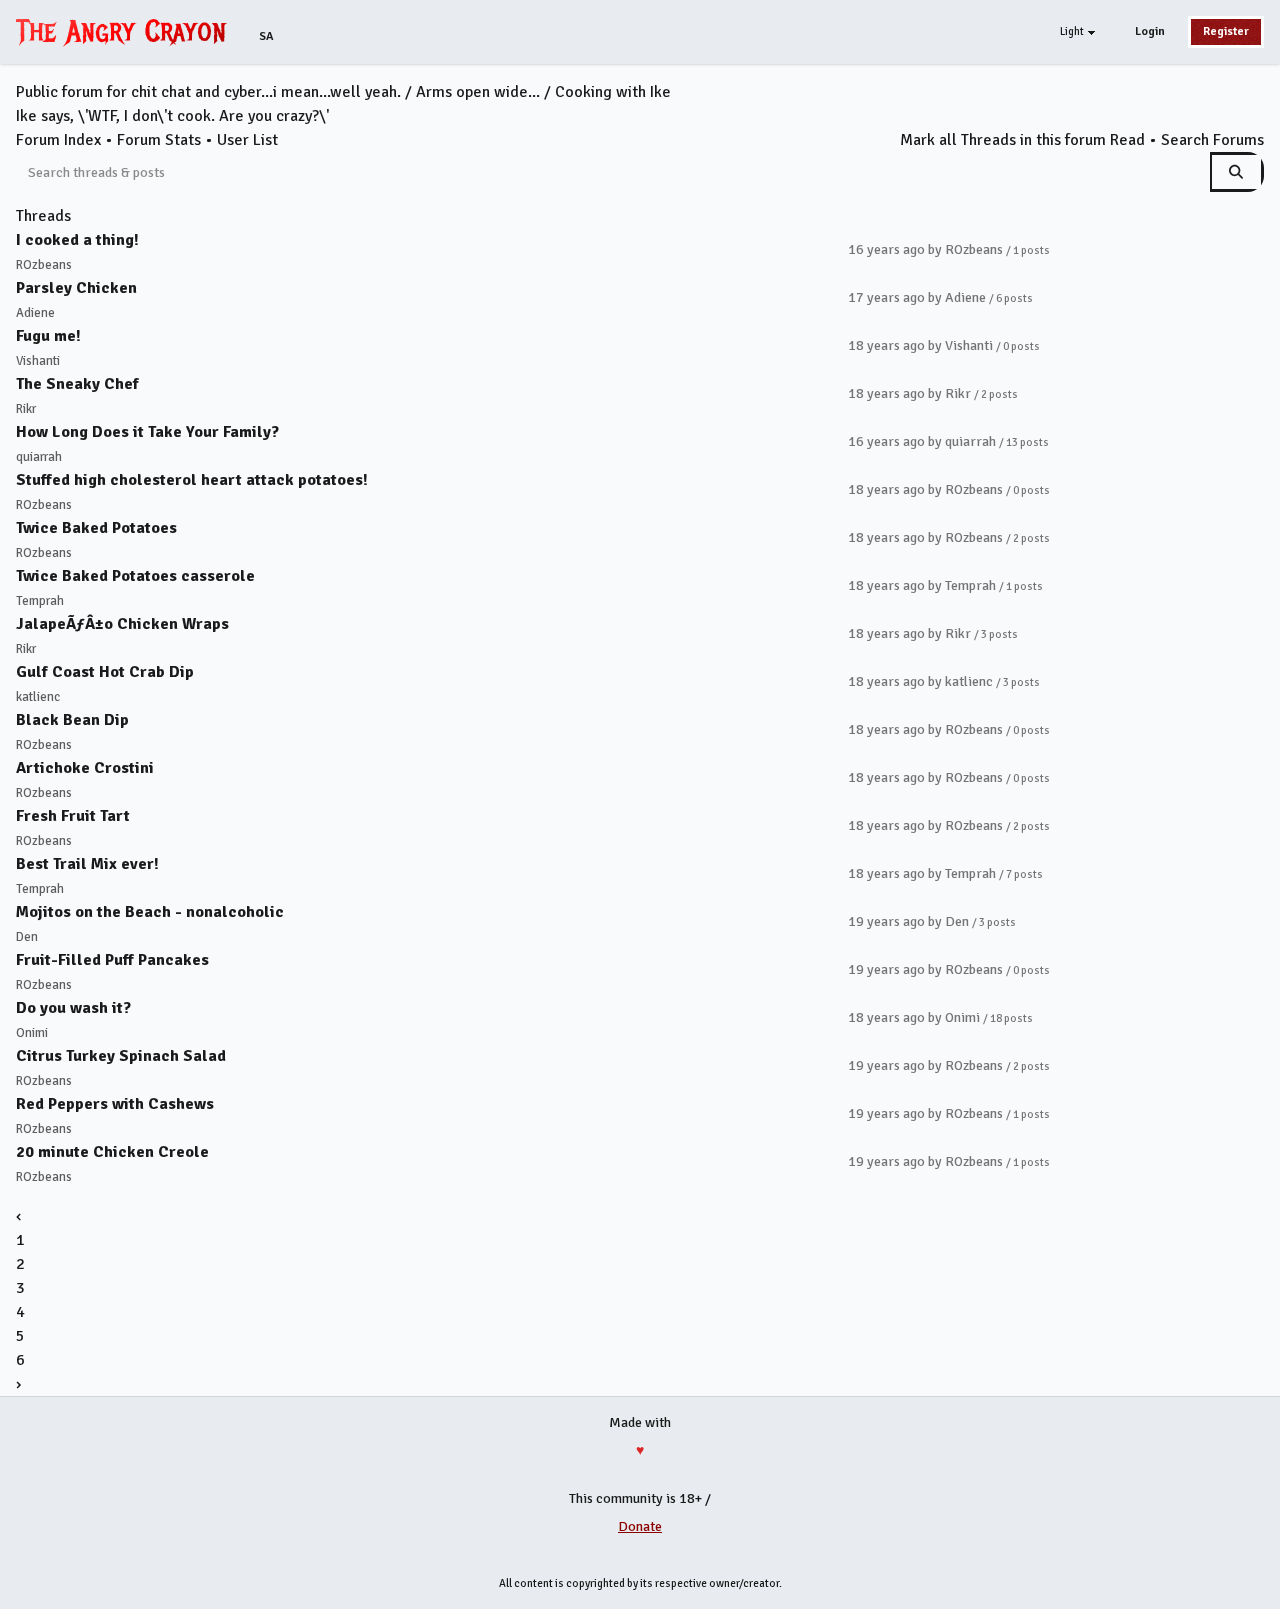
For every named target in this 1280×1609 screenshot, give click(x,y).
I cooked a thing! (77, 240)
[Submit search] (1237, 172)
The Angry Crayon (126, 31)
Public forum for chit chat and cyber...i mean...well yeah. (208, 92)
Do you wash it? (73, 1008)
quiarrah (39, 457)
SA (266, 36)
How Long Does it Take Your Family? (147, 432)
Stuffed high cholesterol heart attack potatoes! (192, 480)
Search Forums (1212, 140)
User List (247, 140)
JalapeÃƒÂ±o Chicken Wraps (122, 624)
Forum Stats (159, 140)
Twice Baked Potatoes (96, 528)
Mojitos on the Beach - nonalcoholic (150, 912)
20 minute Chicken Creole (112, 1152)
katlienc (38, 697)
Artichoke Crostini (85, 768)
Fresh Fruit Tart (73, 816)
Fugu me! (48, 336)
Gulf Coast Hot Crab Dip (105, 672)
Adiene (35, 313)
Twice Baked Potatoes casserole (135, 576)
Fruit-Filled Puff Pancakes (112, 960)
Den (27, 937)
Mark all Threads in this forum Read (1022, 140)
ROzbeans (44, 265)
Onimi (32, 1033)
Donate (640, 1526)
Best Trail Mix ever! (87, 864)
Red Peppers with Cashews (115, 1104)
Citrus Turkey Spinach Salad (121, 1056)
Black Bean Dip (72, 720)
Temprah (40, 601)
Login (1150, 31)
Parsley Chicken (76, 288)
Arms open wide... (478, 92)
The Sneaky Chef (77, 384)
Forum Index (58, 140)
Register (1226, 31)
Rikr (26, 409)
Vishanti (38, 361)
